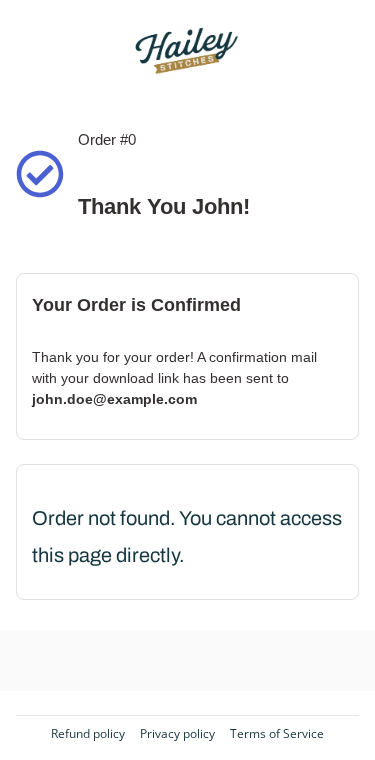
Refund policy (88, 734)
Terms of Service (277, 734)
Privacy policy (177, 734)
